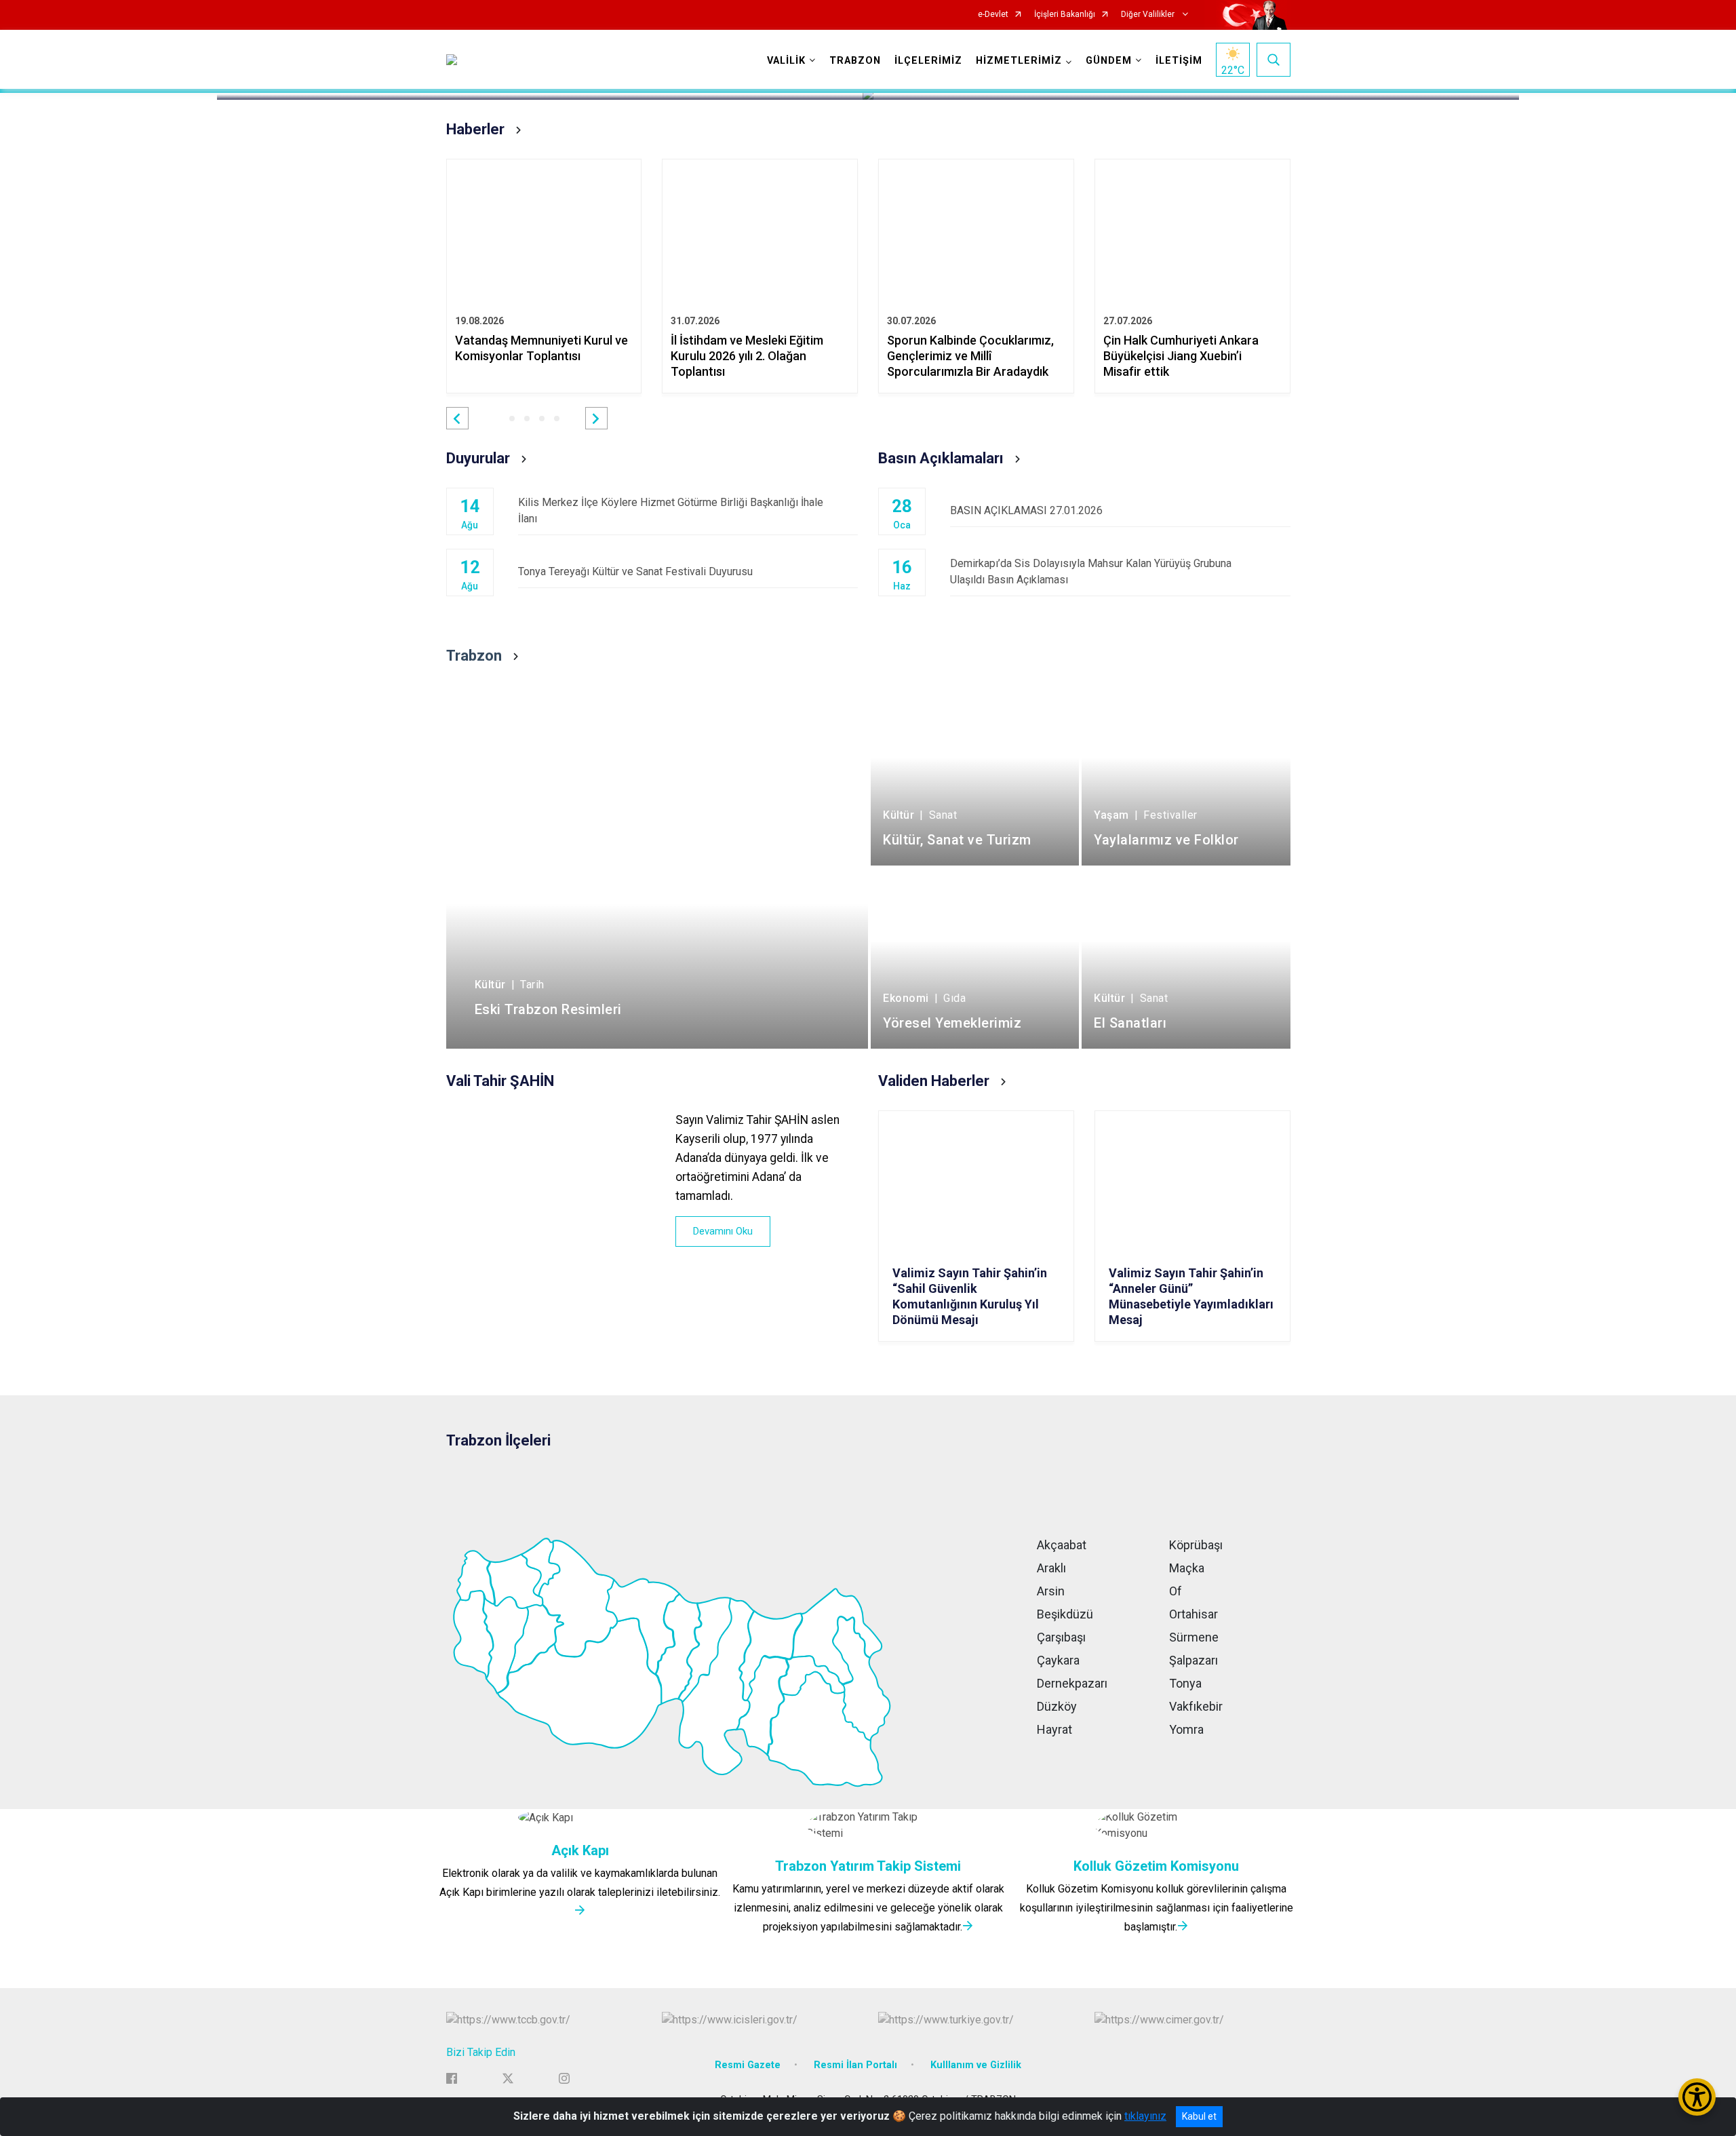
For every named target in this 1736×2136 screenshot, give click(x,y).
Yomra (1186, 1729)
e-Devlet (993, 15)
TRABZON (855, 61)
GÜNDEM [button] (1109, 61)
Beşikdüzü (1065, 1614)
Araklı (1051, 1568)
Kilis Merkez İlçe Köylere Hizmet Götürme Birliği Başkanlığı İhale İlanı (671, 510)
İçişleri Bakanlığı (1065, 15)
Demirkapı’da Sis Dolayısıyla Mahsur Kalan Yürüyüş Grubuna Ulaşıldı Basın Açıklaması (1091, 571)
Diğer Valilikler (1149, 15)
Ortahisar (1193, 1614)
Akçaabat (1062, 1545)
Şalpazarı (1193, 1660)
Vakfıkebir (1196, 1706)
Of (1176, 1591)
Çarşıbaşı (1061, 1637)
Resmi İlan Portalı (855, 2065)
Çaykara (1058, 1660)
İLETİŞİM (1179, 61)
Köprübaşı (1196, 1545)
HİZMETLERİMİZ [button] (1019, 61)
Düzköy (1057, 1706)
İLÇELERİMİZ (928, 61)
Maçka (1187, 1568)
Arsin (1051, 1591)
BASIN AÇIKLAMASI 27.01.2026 (1026, 510)
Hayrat (1054, 1729)
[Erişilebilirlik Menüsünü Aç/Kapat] (1697, 2097)
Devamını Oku (723, 1231)
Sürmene (1194, 1637)
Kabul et (1199, 2116)
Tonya (1185, 1683)
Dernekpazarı (1072, 1683)
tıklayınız (1145, 2116)
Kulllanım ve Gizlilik (976, 2065)
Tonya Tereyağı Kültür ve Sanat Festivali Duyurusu (635, 571)
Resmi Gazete (748, 2065)
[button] (457, 418)
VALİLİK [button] (786, 61)
